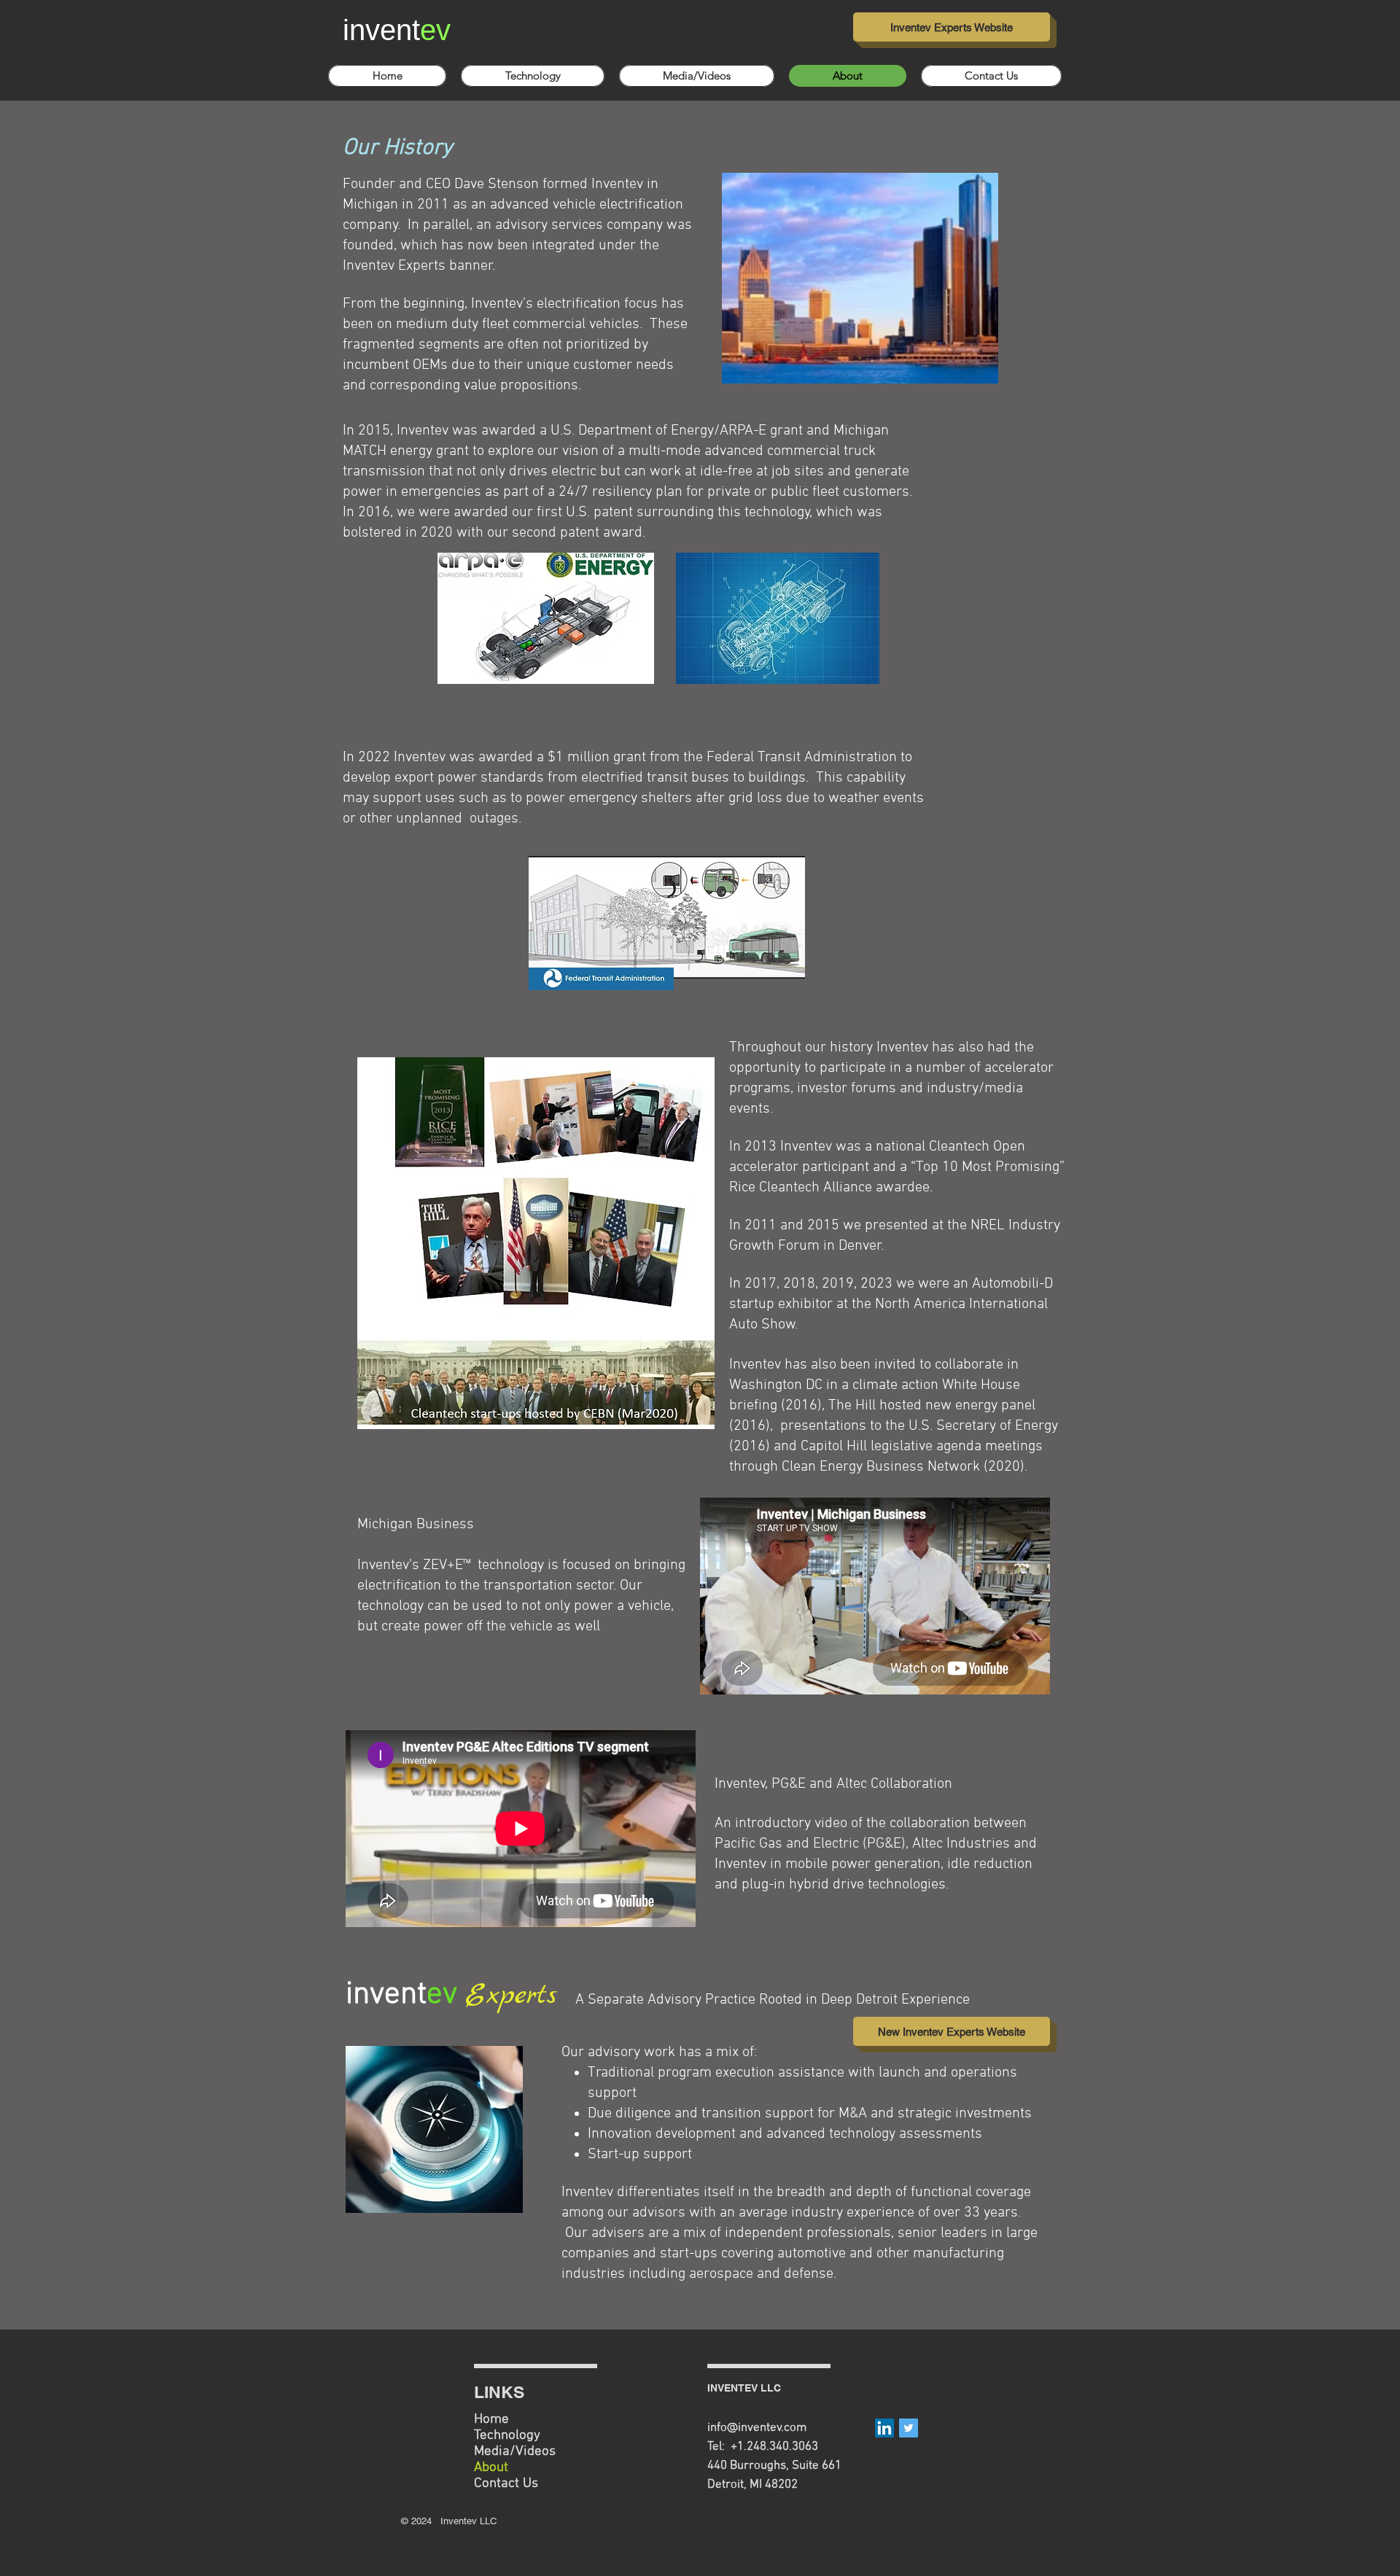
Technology (507, 2436)
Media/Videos (515, 2452)
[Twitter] (909, 2428)
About (491, 2468)
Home (491, 2420)
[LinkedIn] (884, 2428)
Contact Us (506, 2484)
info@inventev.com (757, 2428)
